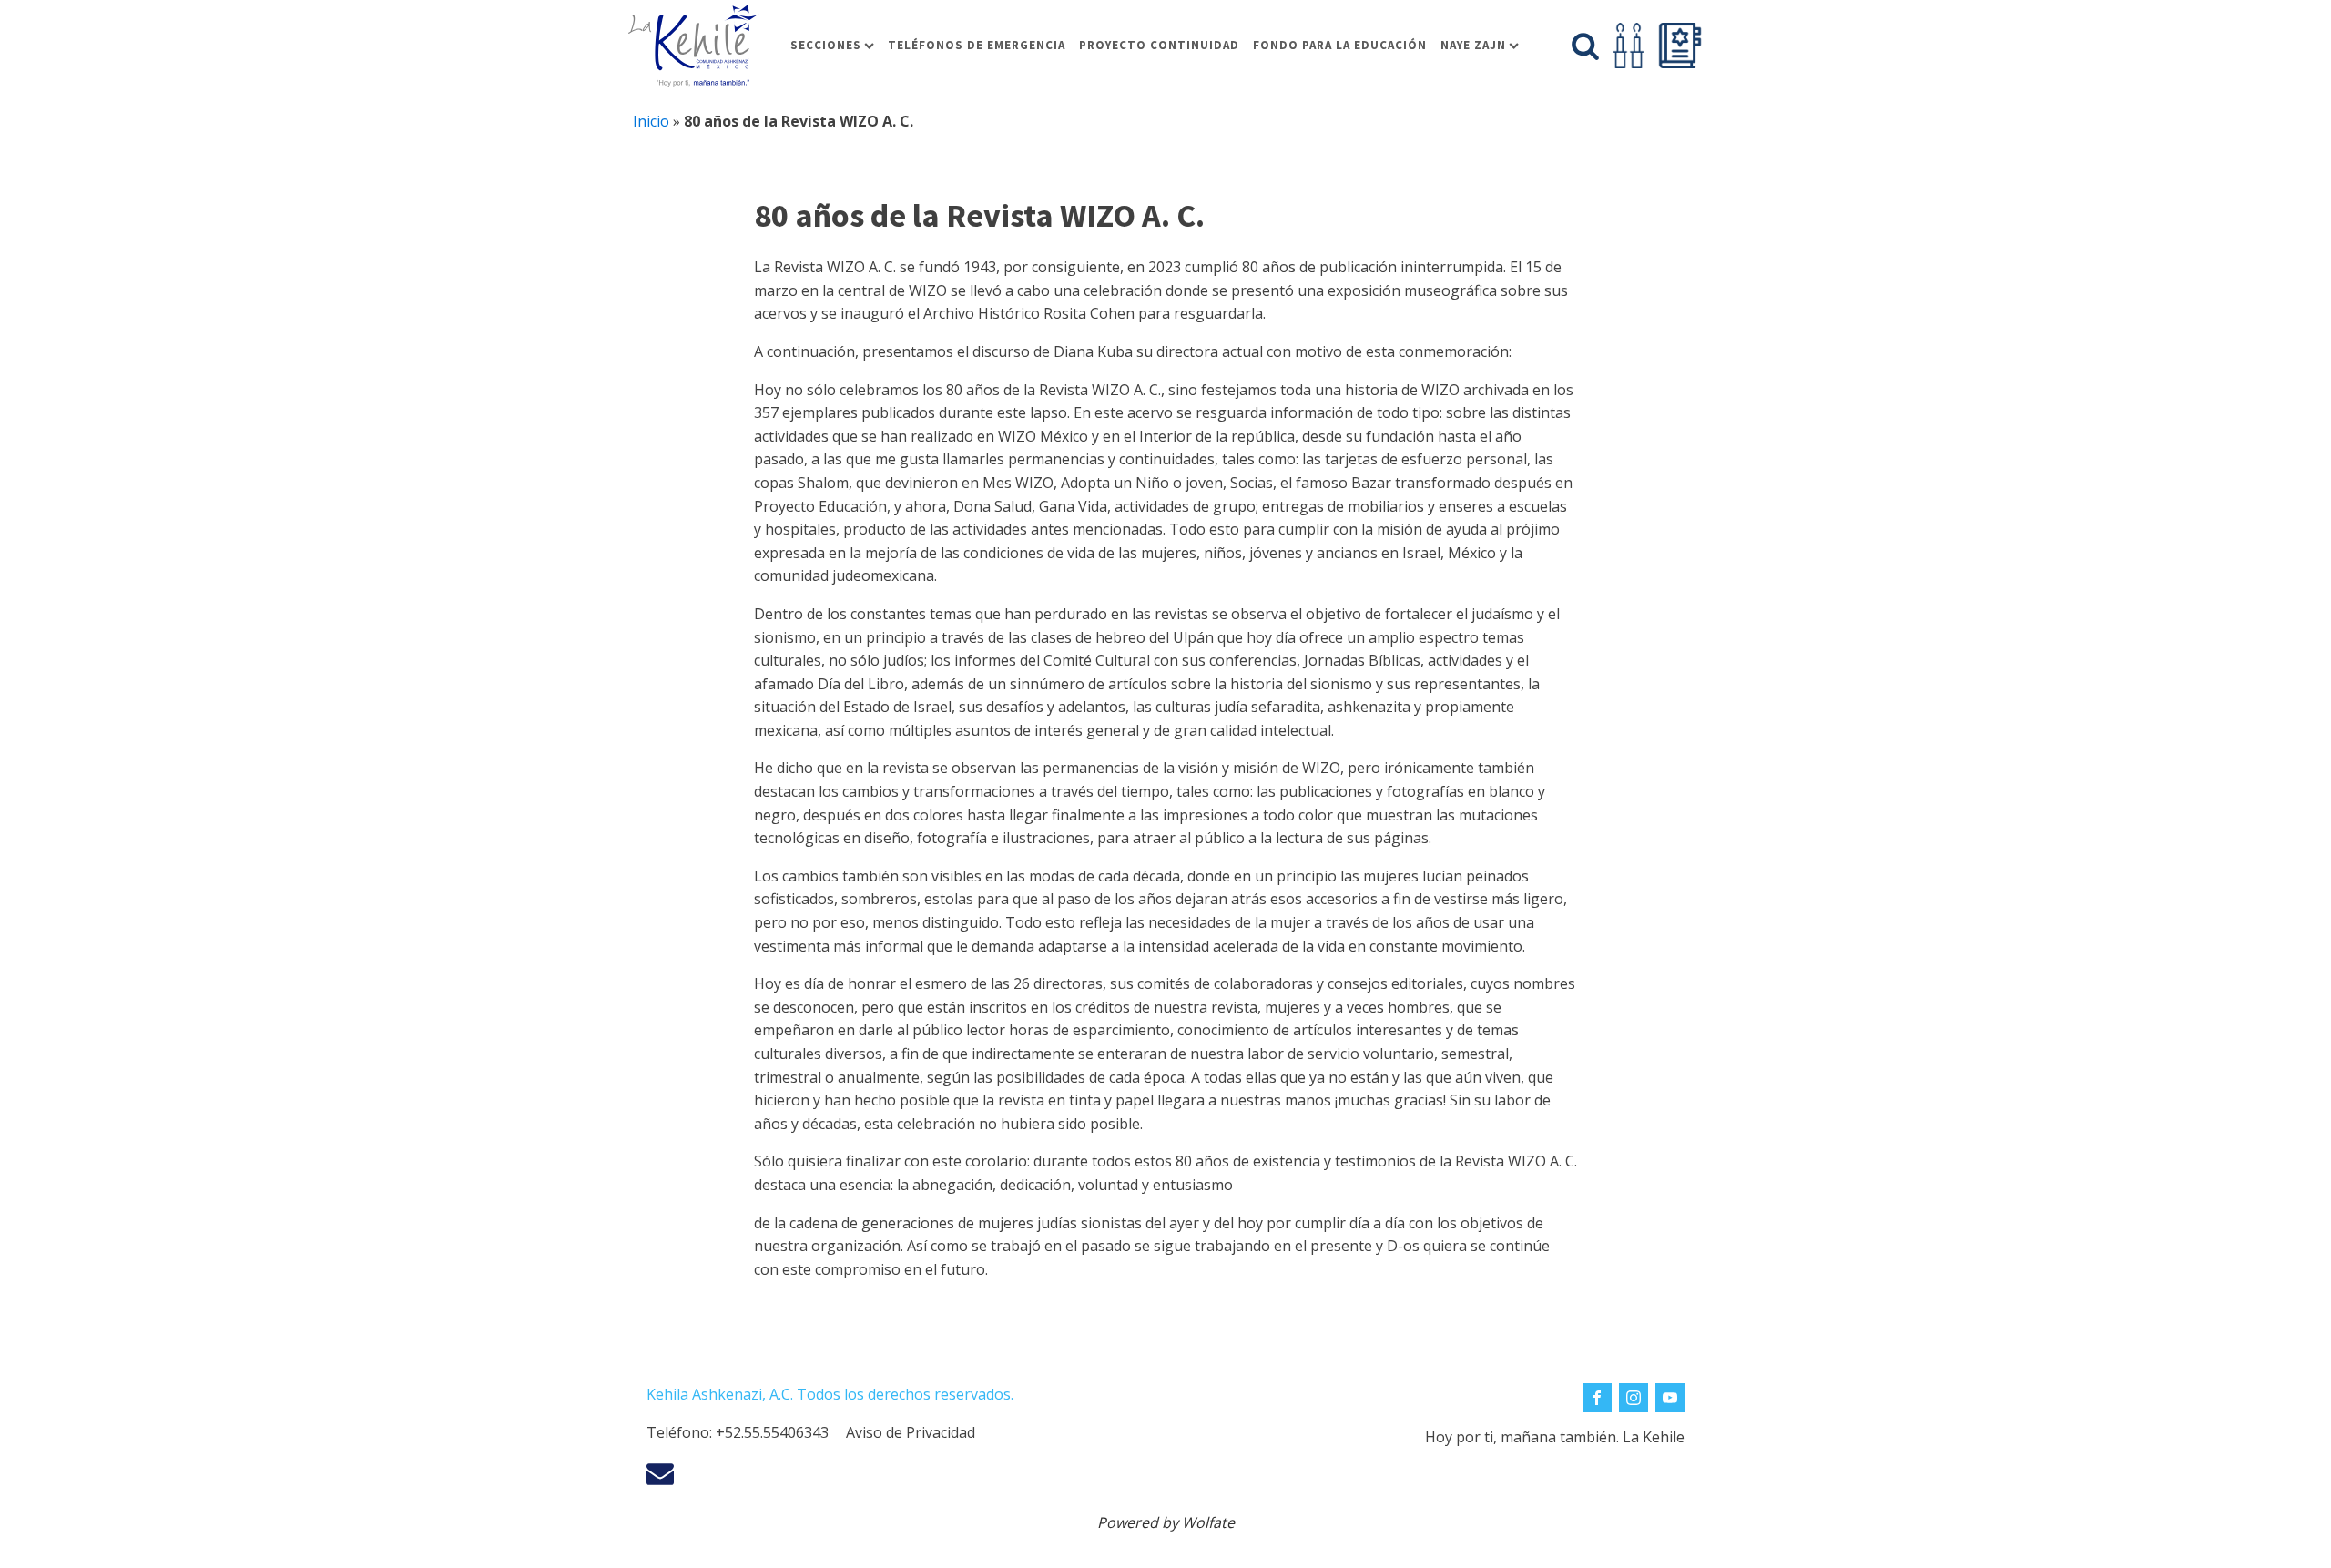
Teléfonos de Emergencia (977, 45)
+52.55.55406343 (772, 1432)
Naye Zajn (1473, 45)
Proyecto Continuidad (1159, 45)
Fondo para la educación (1340, 45)
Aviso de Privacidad (911, 1432)
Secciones (826, 45)
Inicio (651, 121)
